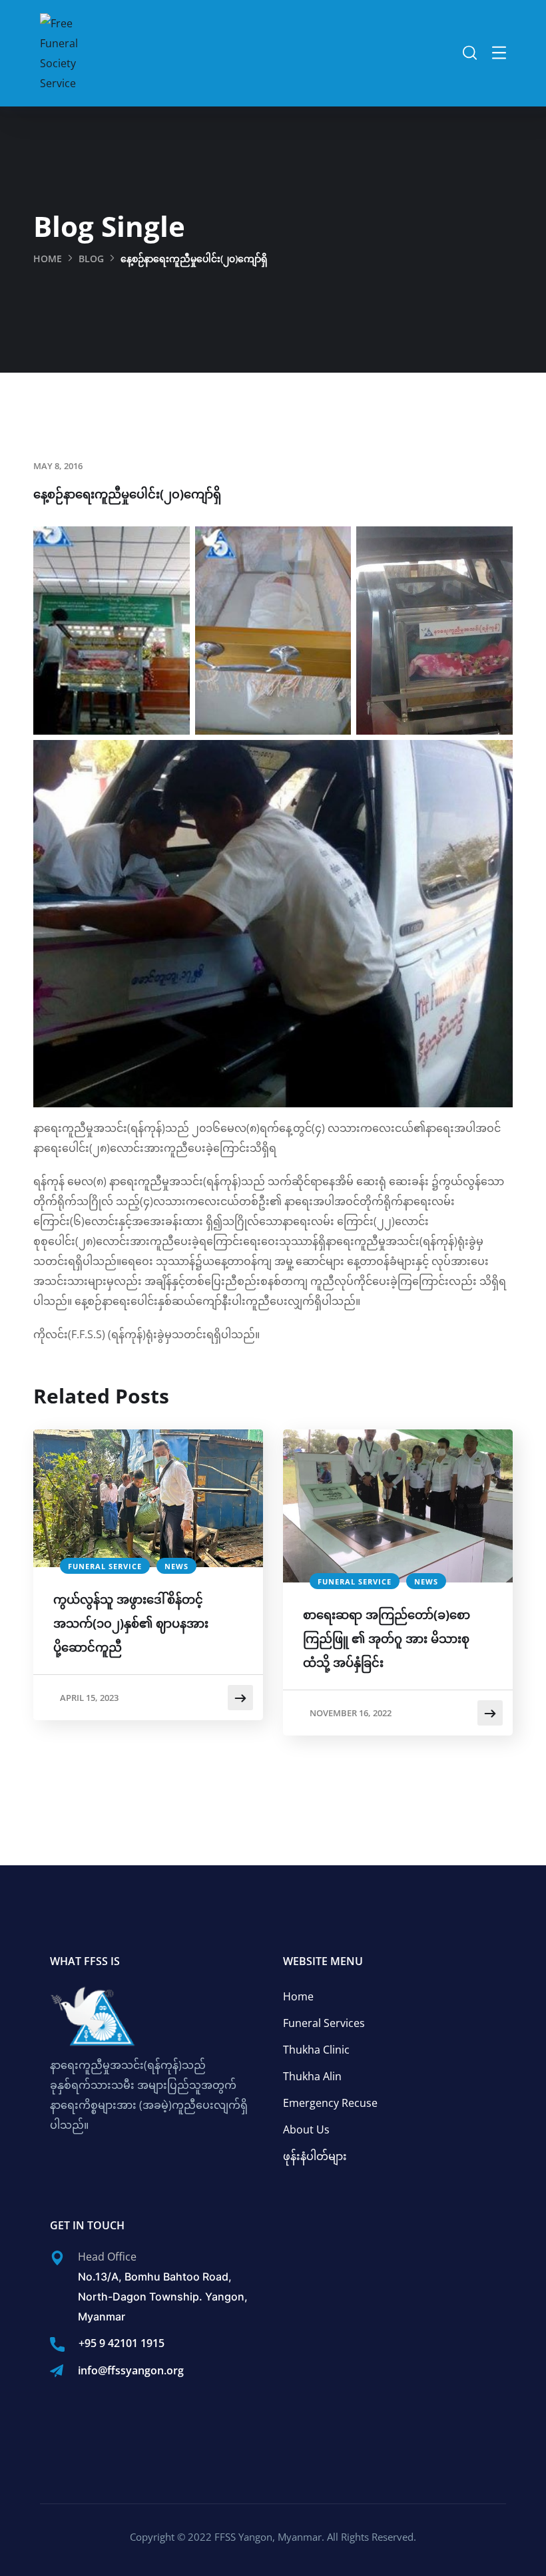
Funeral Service (105, 1566)
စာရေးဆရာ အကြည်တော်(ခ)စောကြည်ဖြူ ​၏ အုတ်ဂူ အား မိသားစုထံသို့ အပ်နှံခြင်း (387, 1638)
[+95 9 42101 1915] (57, 2344)
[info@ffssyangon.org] (57, 2371)
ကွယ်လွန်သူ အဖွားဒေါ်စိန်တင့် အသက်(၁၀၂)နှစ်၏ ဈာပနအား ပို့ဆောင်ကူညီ (131, 1623)
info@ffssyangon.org (131, 2370)
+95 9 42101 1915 (122, 2343)
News (176, 1566)
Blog (91, 259)
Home (48, 259)
